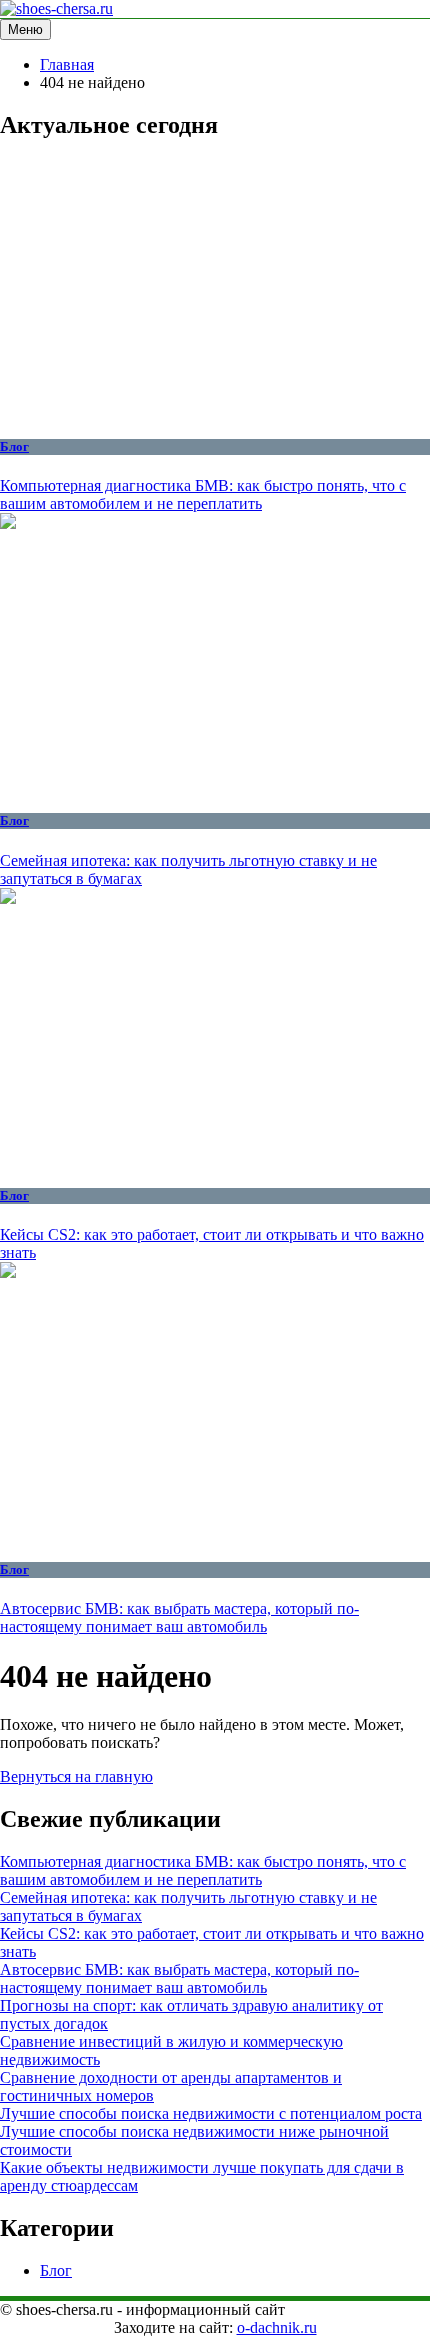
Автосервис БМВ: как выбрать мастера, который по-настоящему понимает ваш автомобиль (179, 1617)
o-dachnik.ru (277, 2327)
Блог (14, 446)
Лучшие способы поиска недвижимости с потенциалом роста (211, 2113)
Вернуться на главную (76, 1776)
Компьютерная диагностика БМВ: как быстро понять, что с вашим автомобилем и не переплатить (203, 494)
